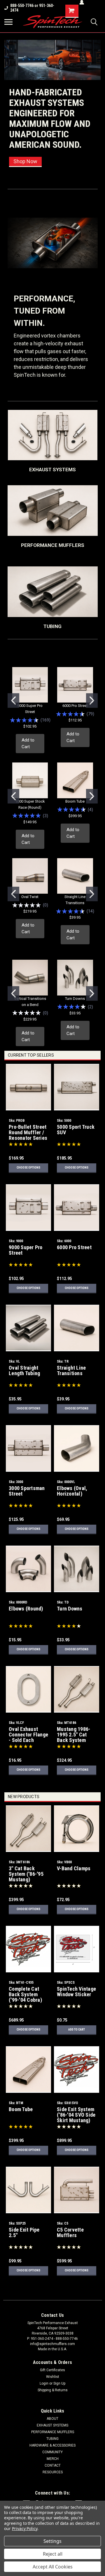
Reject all (53, 2554)
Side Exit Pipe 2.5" (24, 2232)
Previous (9, 105)
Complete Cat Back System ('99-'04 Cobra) (25, 1994)
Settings (52, 2541)
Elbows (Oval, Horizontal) (72, 1491)
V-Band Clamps (74, 1868)
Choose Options (28, 1168)
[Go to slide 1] (13, 701)
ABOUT (52, 2419)
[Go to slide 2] (92, 701)
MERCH (53, 2459)
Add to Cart (28, 743)
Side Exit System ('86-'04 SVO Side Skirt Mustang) (76, 2115)
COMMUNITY (52, 2452)
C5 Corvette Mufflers (70, 2232)
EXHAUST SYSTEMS (52, 2425)
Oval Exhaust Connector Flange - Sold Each (28, 1735)
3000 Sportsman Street (27, 1491)
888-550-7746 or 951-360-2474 (32, 8)
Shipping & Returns (53, 2390)
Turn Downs (75, 999)
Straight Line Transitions (71, 1370)
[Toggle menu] (8, 22)
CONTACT (53, 2465)
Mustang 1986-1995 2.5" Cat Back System (73, 1735)
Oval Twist (30, 897)
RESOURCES (53, 2472)
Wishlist (53, 2377)
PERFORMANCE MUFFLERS (53, 2432)
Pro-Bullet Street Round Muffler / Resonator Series (28, 1132)
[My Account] (82, 2)
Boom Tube (75, 801)
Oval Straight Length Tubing (24, 1370)
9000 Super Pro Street (26, 1250)
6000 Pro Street (75, 706)
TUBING (52, 2439)
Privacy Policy (25, 2528)
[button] (53, 435)
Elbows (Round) (26, 1609)
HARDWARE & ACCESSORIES (52, 2445)
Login (44, 2383)
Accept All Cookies (53, 2567)
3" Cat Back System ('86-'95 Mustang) (26, 1874)
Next (95, 105)
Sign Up (59, 2383)
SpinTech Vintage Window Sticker (76, 1992)
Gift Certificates (52, 2370)
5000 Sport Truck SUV (76, 1130)
